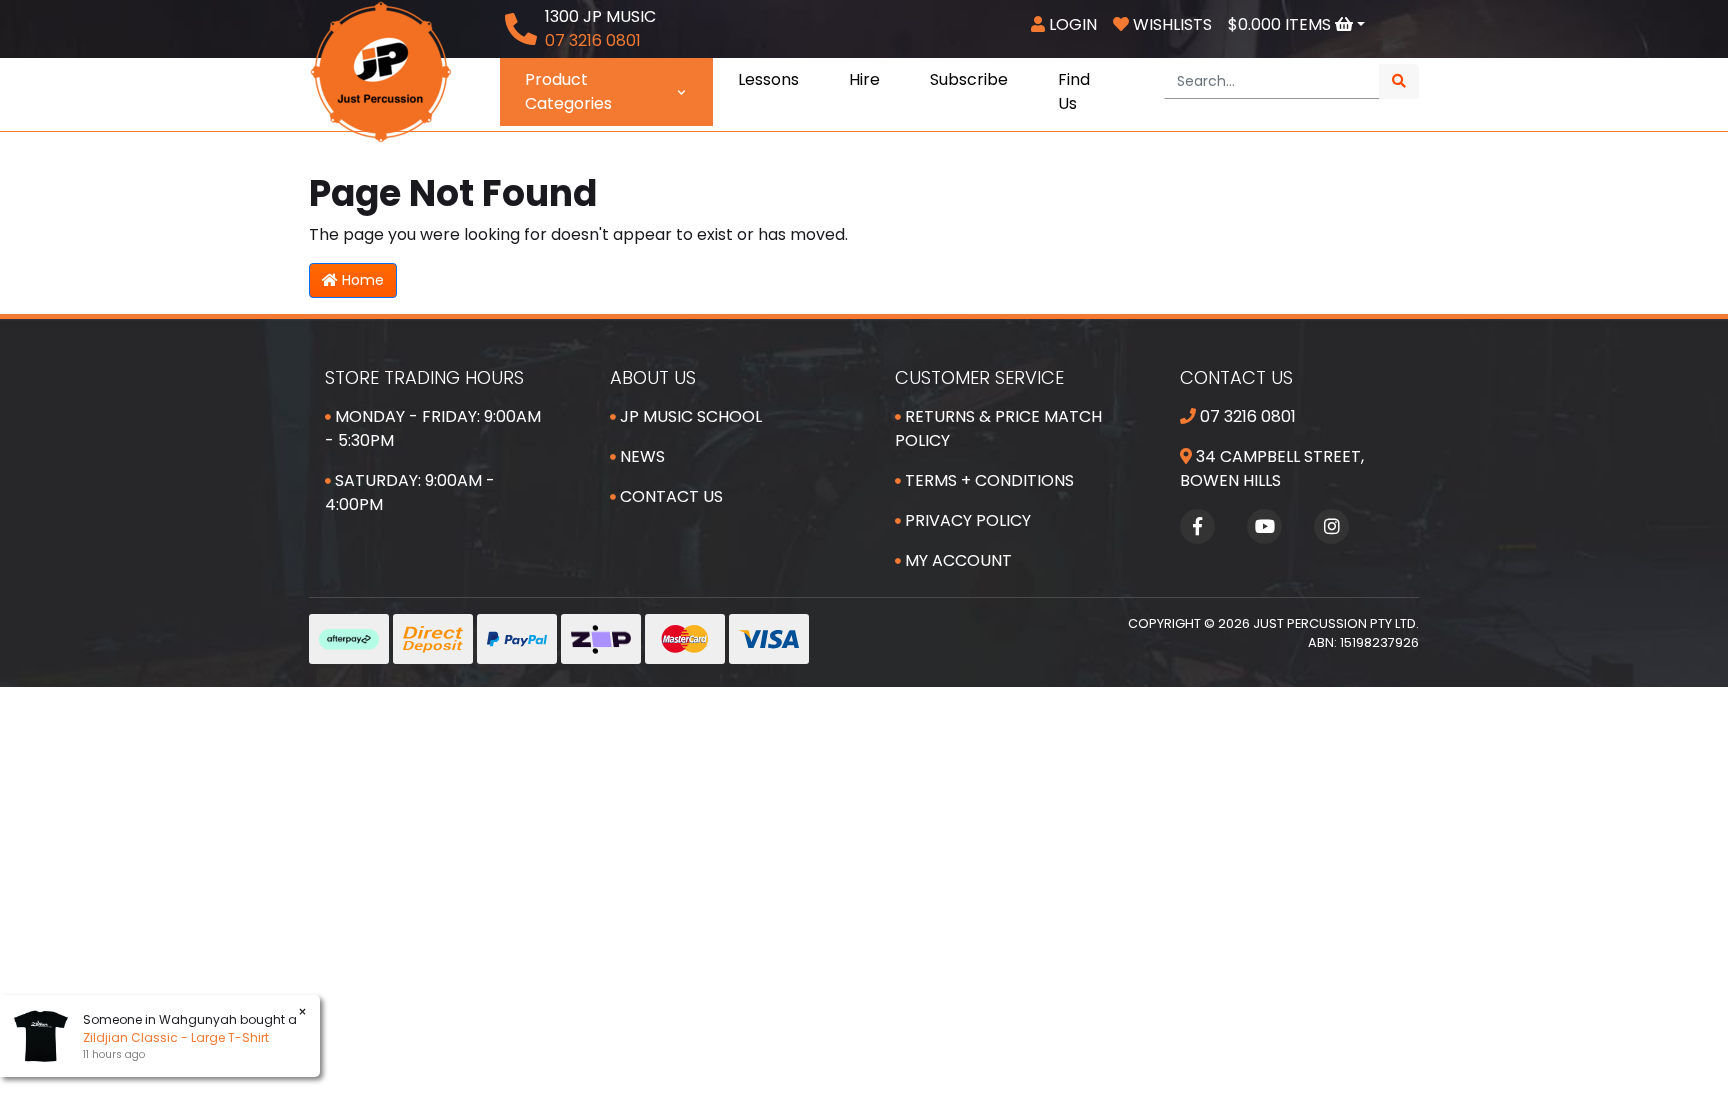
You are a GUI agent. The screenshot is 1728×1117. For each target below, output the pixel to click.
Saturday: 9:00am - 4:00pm (410, 492)
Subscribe (969, 79)
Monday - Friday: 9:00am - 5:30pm (433, 428)
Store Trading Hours (424, 377)
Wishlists (1170, 24)
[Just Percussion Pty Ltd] (381, 70)
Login (1071, 24)
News (640, 456)
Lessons (768, 79)
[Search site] (1399, 81)
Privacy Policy (966, 520)
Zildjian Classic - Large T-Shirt (176, 1037)
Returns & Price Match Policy (998, 428)
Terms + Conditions (987, 480)
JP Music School (689, 416)
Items (1281, 24)
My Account (956, 560)
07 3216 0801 (1246, 416)
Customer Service (979, 377)
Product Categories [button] (568, 91)
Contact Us (669, 496)
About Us (653, 377)
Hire (864, 79)
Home (361, 280)
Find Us (1074, 91)
